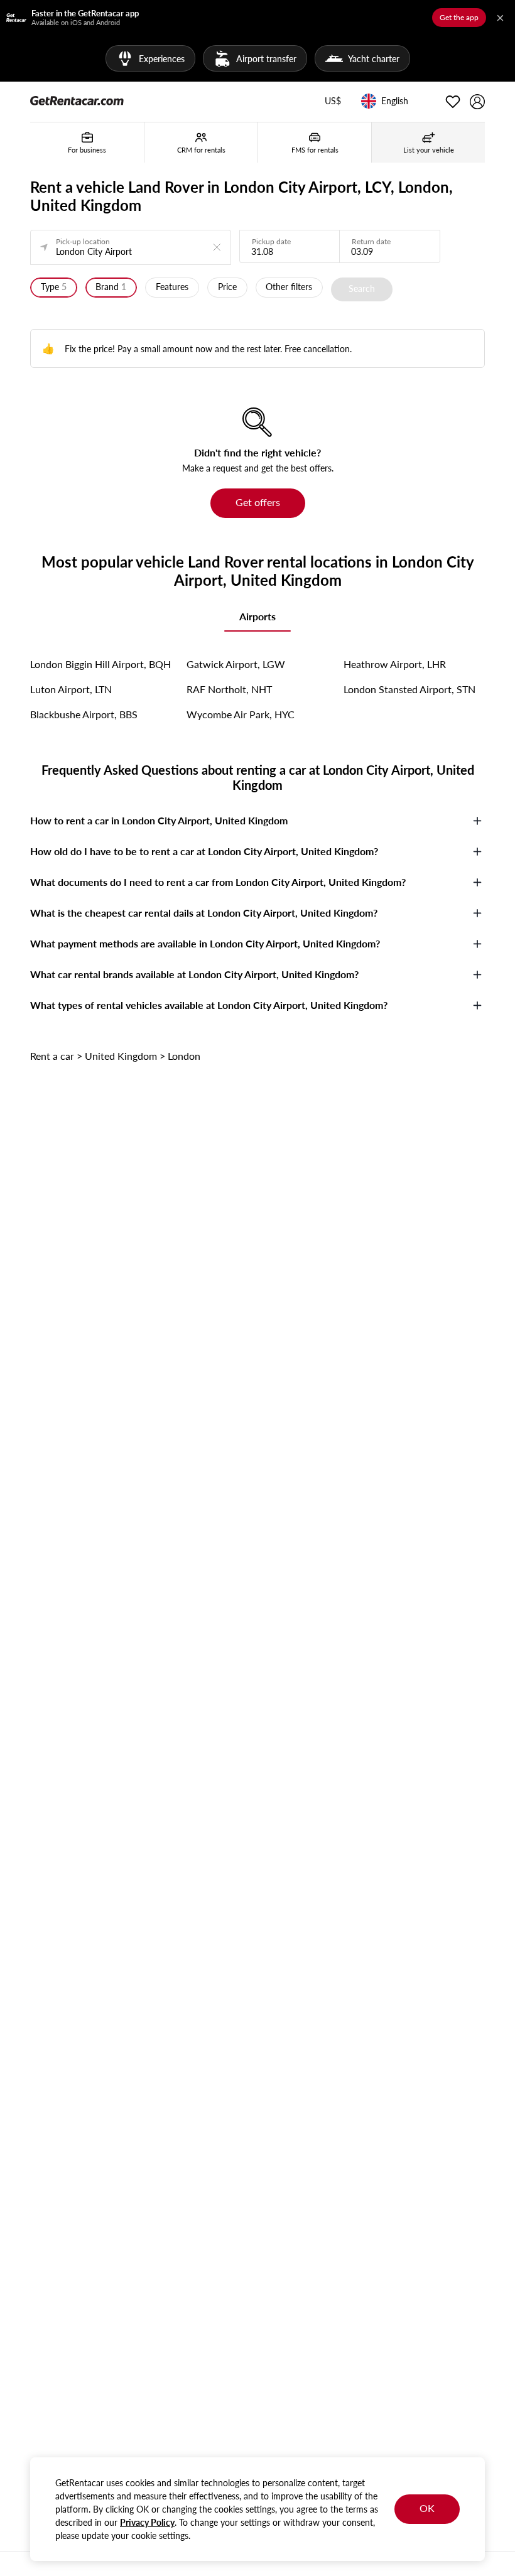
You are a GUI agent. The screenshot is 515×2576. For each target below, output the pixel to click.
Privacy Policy (147, 2522)
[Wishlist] (453, 102)
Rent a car (52, 1056)
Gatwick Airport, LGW (236, 664)
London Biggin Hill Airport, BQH (100, 664)
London (184, 1056)
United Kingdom (121, 1056)
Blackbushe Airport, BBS (84, 714)
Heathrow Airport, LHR (395, 664)
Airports (257, 616)
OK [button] (427, 2508)
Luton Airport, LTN (71, 689)
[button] (333, 102)
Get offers (258, 502)
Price (227, 287)
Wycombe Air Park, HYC (241, 714)
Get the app (459, 17)
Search (362, 288)
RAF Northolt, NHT (229, 689)
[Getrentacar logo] (77, 100)
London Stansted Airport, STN (409, 689)
